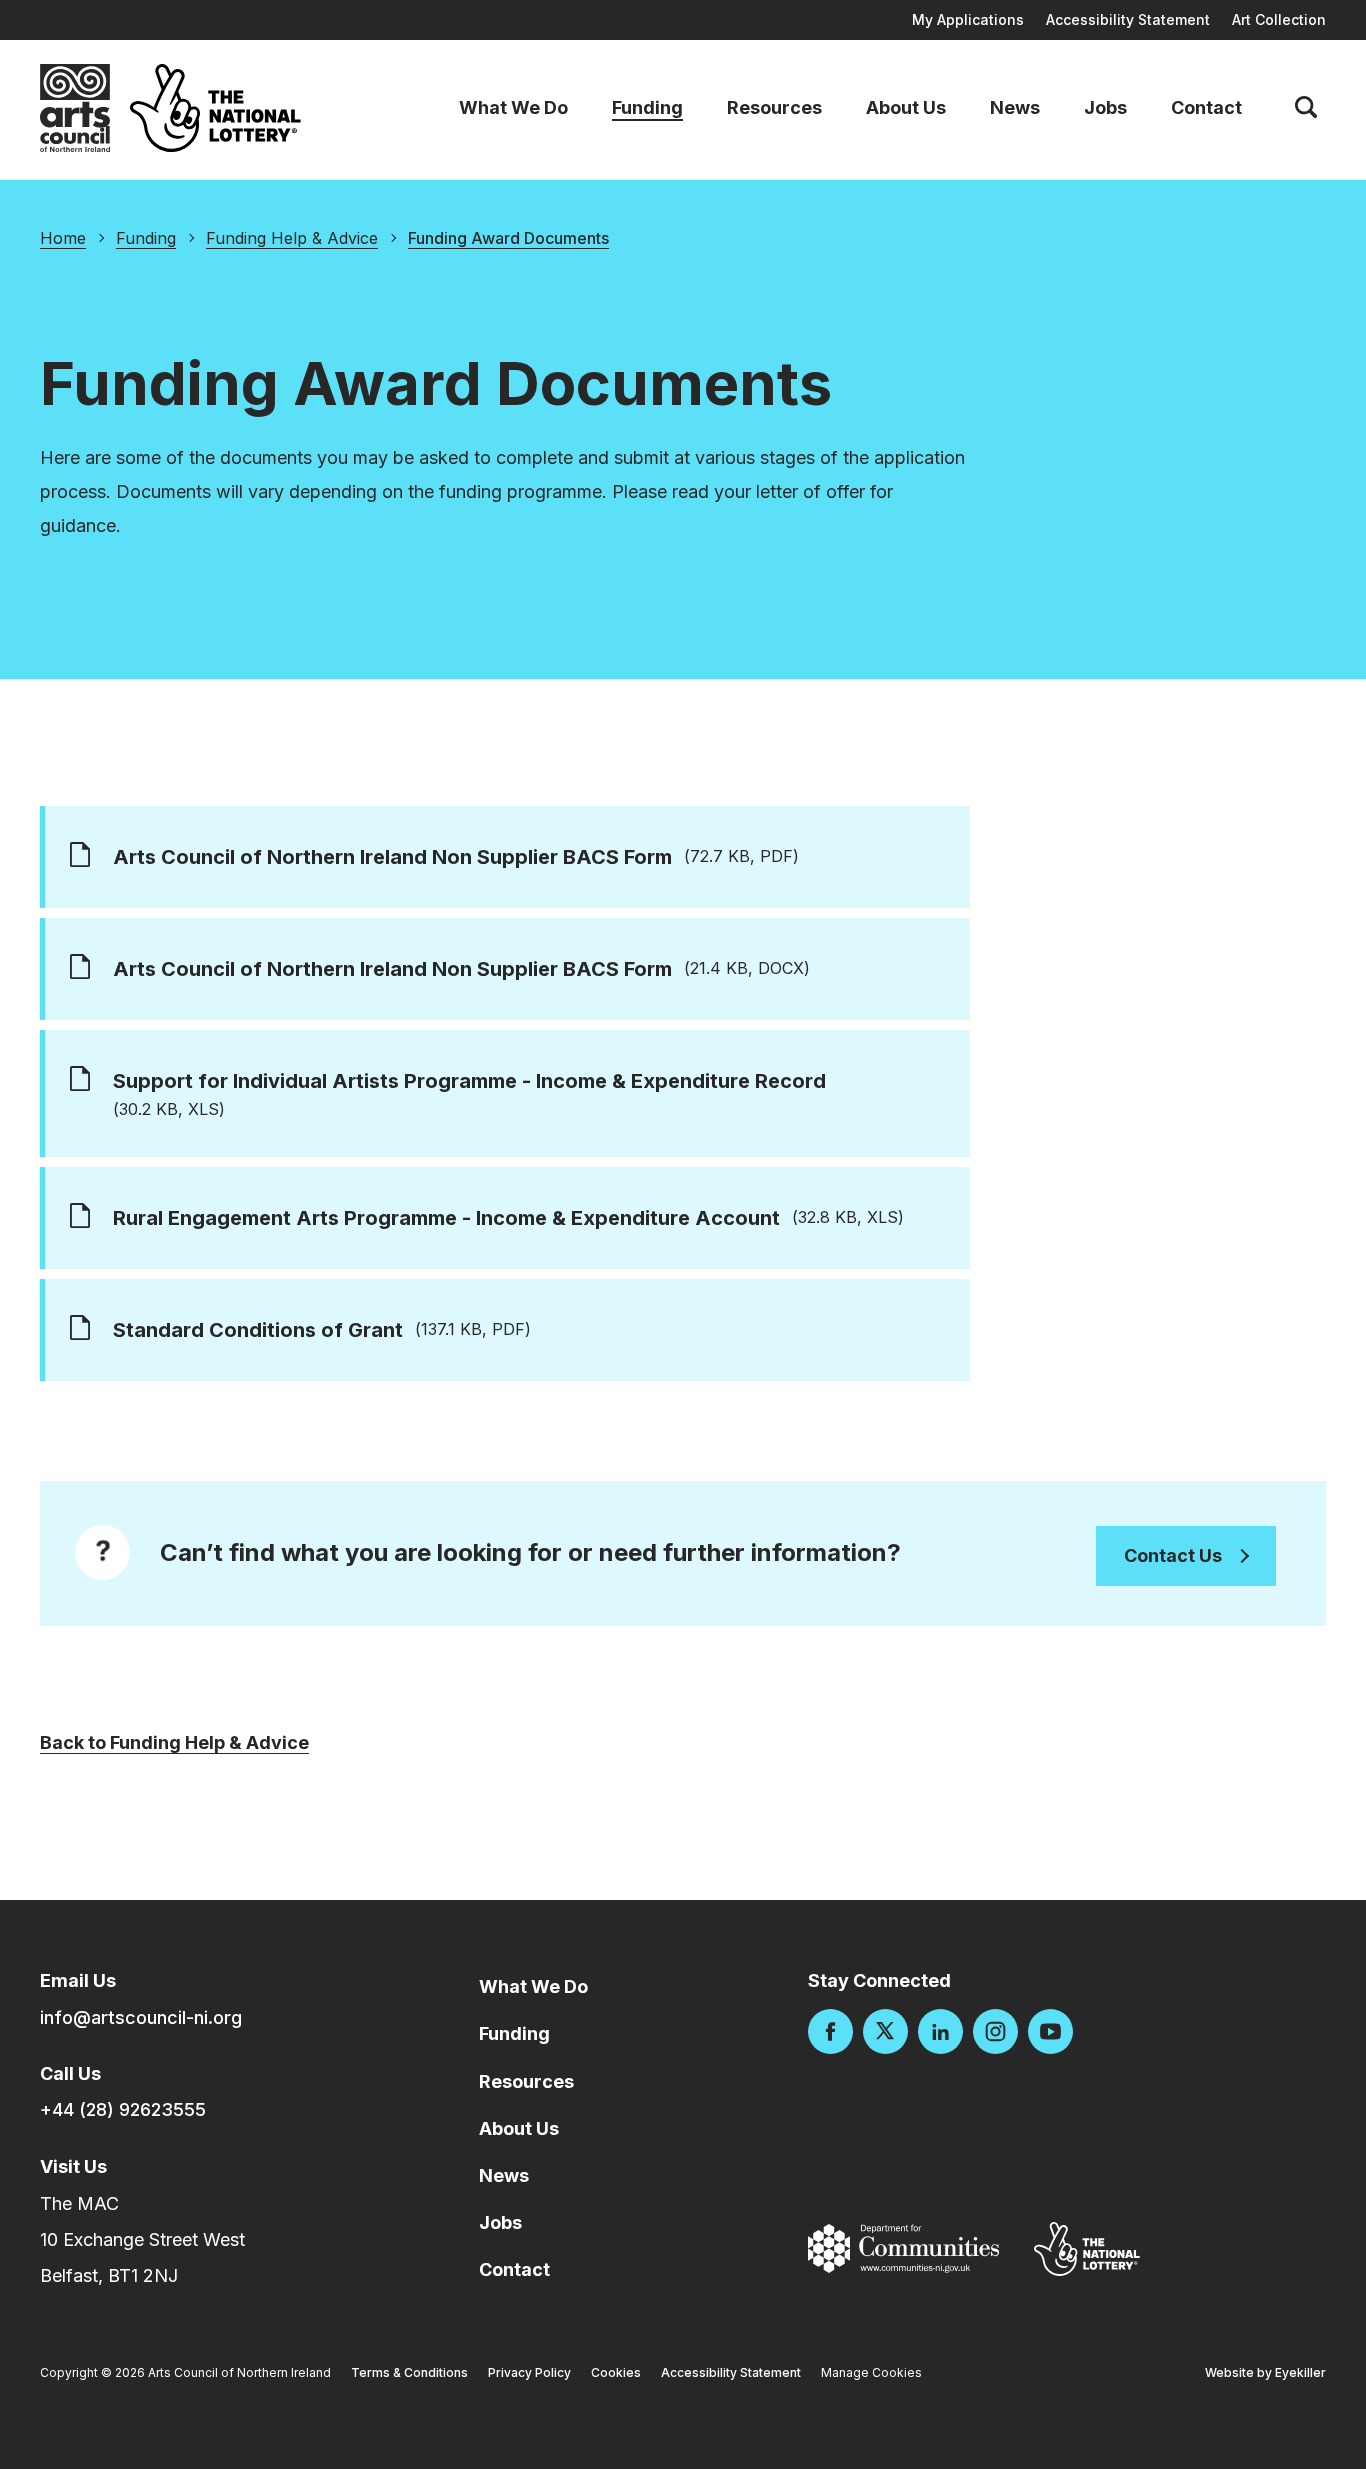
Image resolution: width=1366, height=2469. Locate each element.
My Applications (968, 19)
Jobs (1105, 108)
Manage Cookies (871, 2372)
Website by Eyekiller (1265, 2372)
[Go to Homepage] (75, 108)
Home (63, 238)
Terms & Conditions (409, 2372)
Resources (774, 108)
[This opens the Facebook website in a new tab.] (830, 2031)
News (1015, 108)
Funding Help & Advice (292, 238)
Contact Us (1173, 1555)
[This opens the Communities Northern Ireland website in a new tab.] (903, 2248)
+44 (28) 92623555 (123, 2109)
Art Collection (1279, 19)
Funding (647, 108)
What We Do (513, 108)
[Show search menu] (1306, 108)
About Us (906, 108)
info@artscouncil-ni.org (141, 2017)
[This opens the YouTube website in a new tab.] (1050, 2031)
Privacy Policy (529, 2372)
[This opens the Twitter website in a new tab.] (885, 2031)
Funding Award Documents (508, 238)
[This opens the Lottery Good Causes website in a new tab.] (1087, 2249)
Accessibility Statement (1128, 19)
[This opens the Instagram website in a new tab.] (995, 2031)
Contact (1206, 108)
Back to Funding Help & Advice (174, 1742)
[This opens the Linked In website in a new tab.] (940, 2031)
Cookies (616, 2372)
